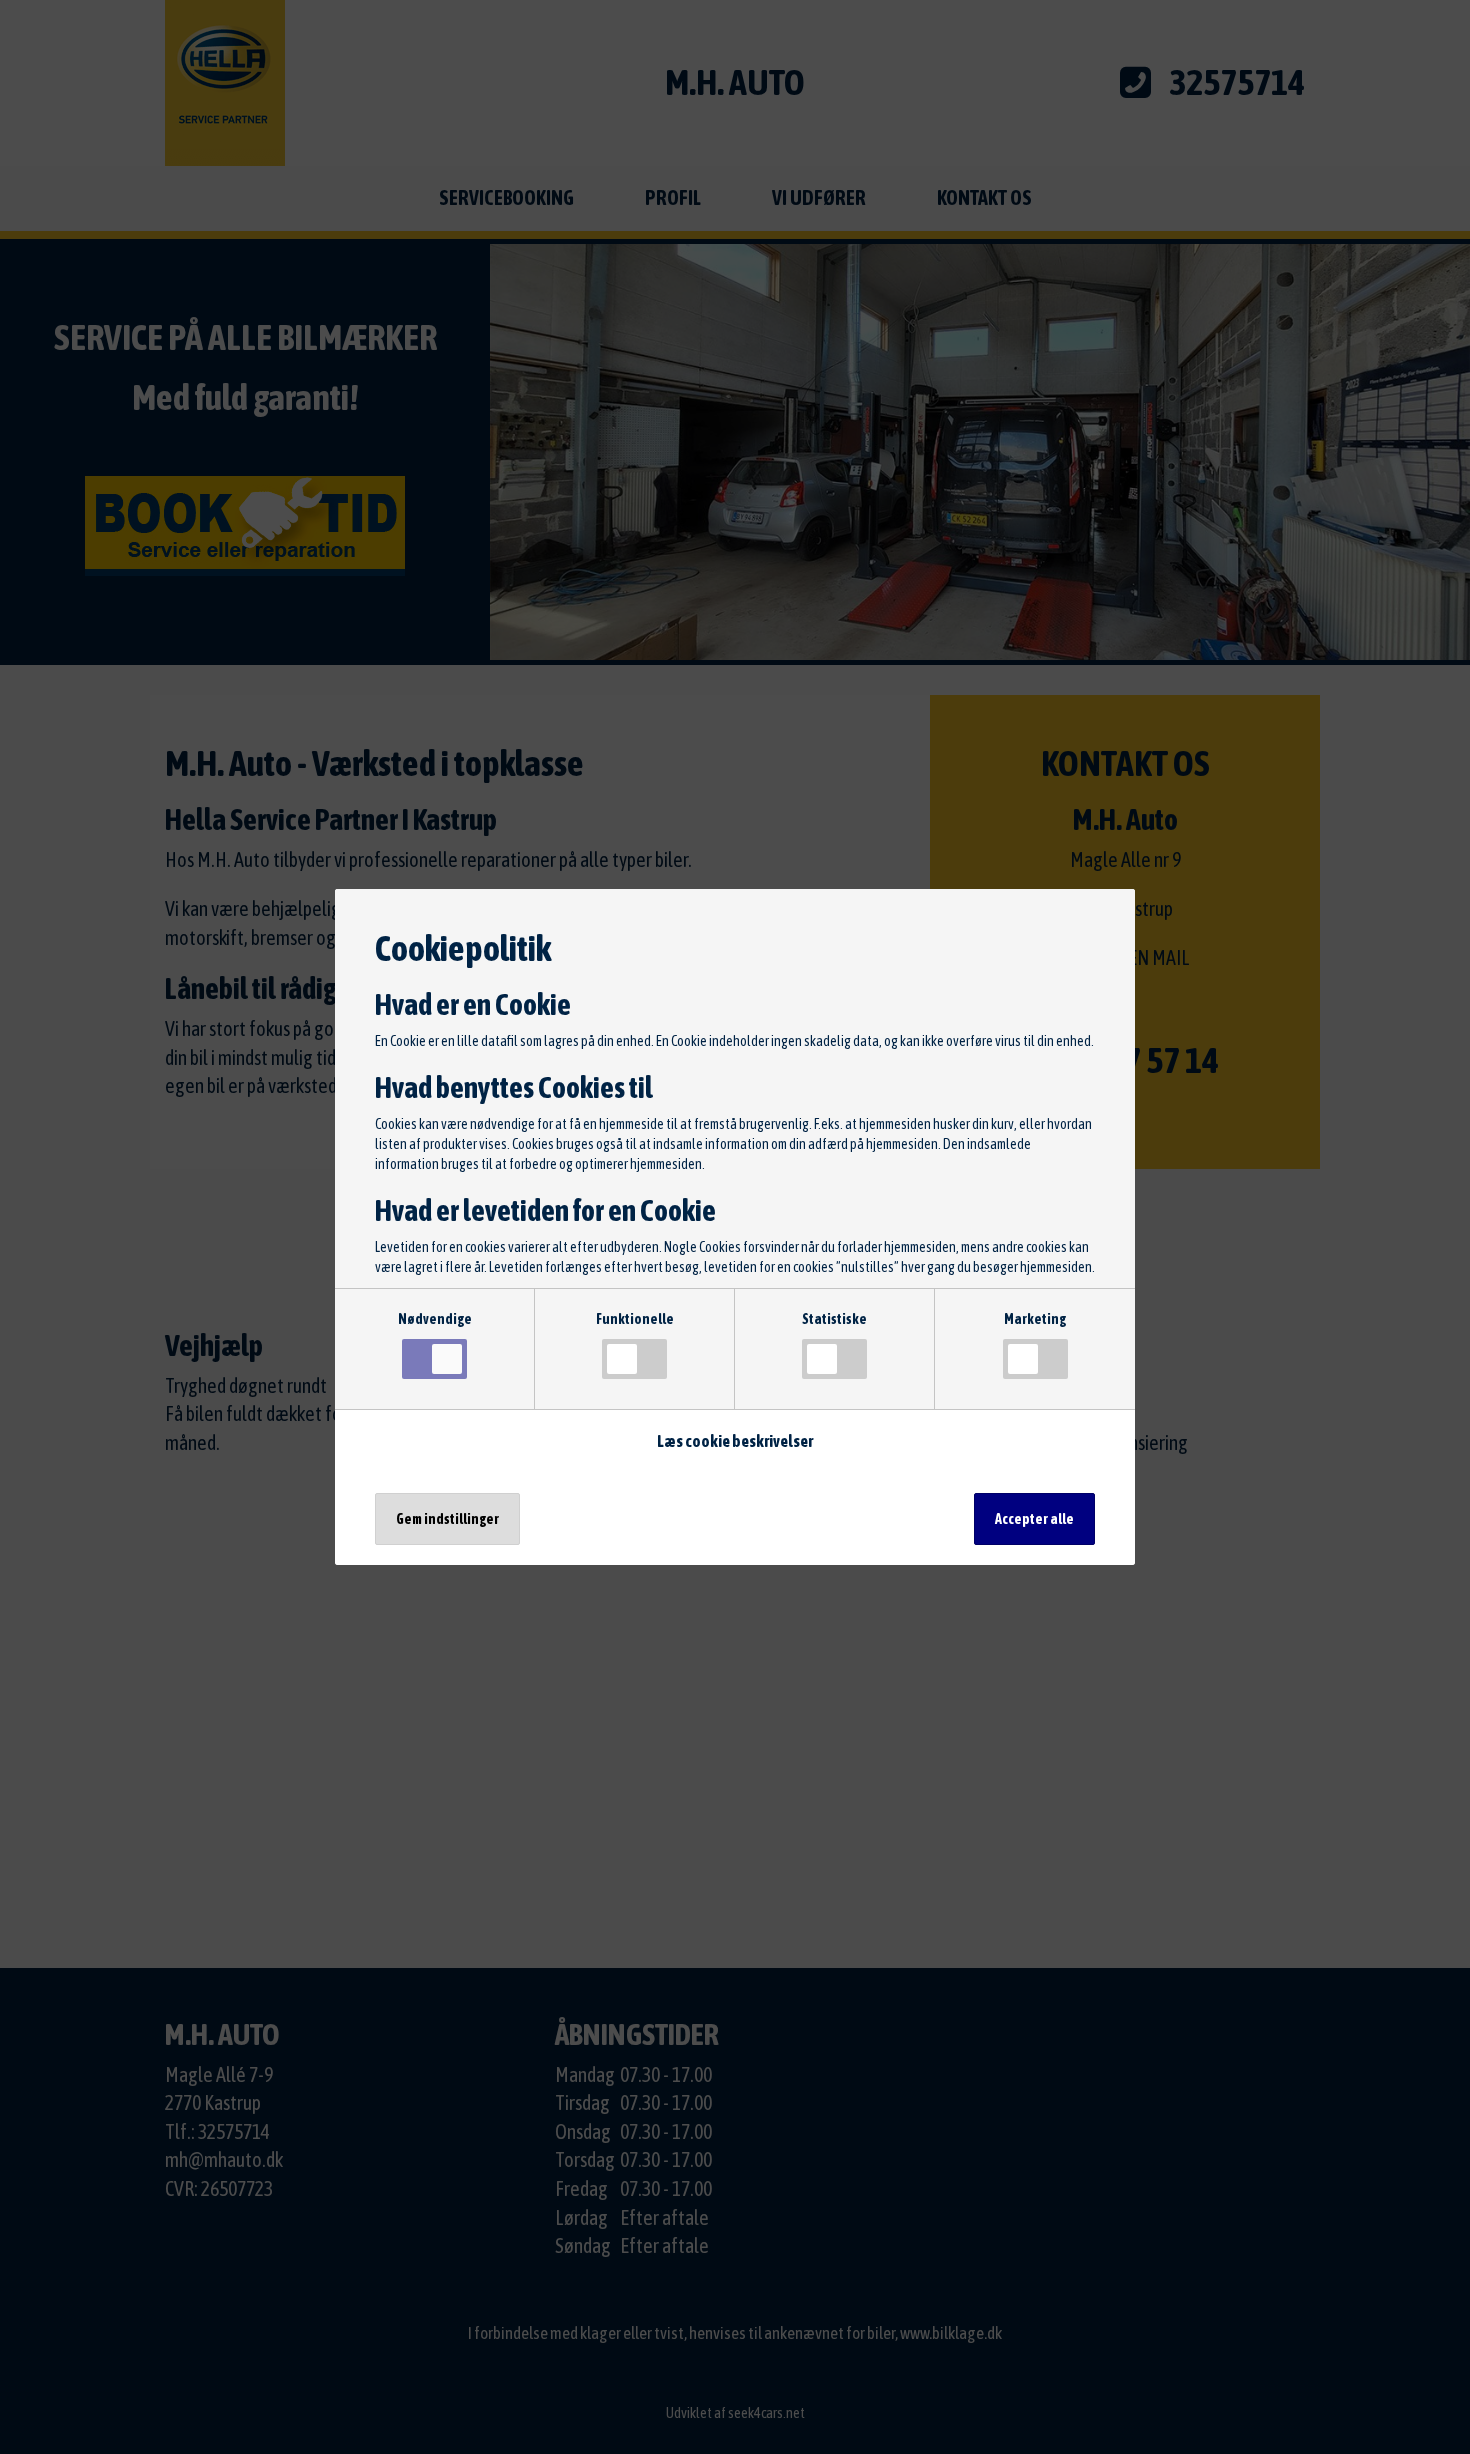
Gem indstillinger (447, 1519)
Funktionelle (635, 1319)
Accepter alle (1034, 1519)
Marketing (1035, 1319)
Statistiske (834, 1319)
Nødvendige (435, 1319)
